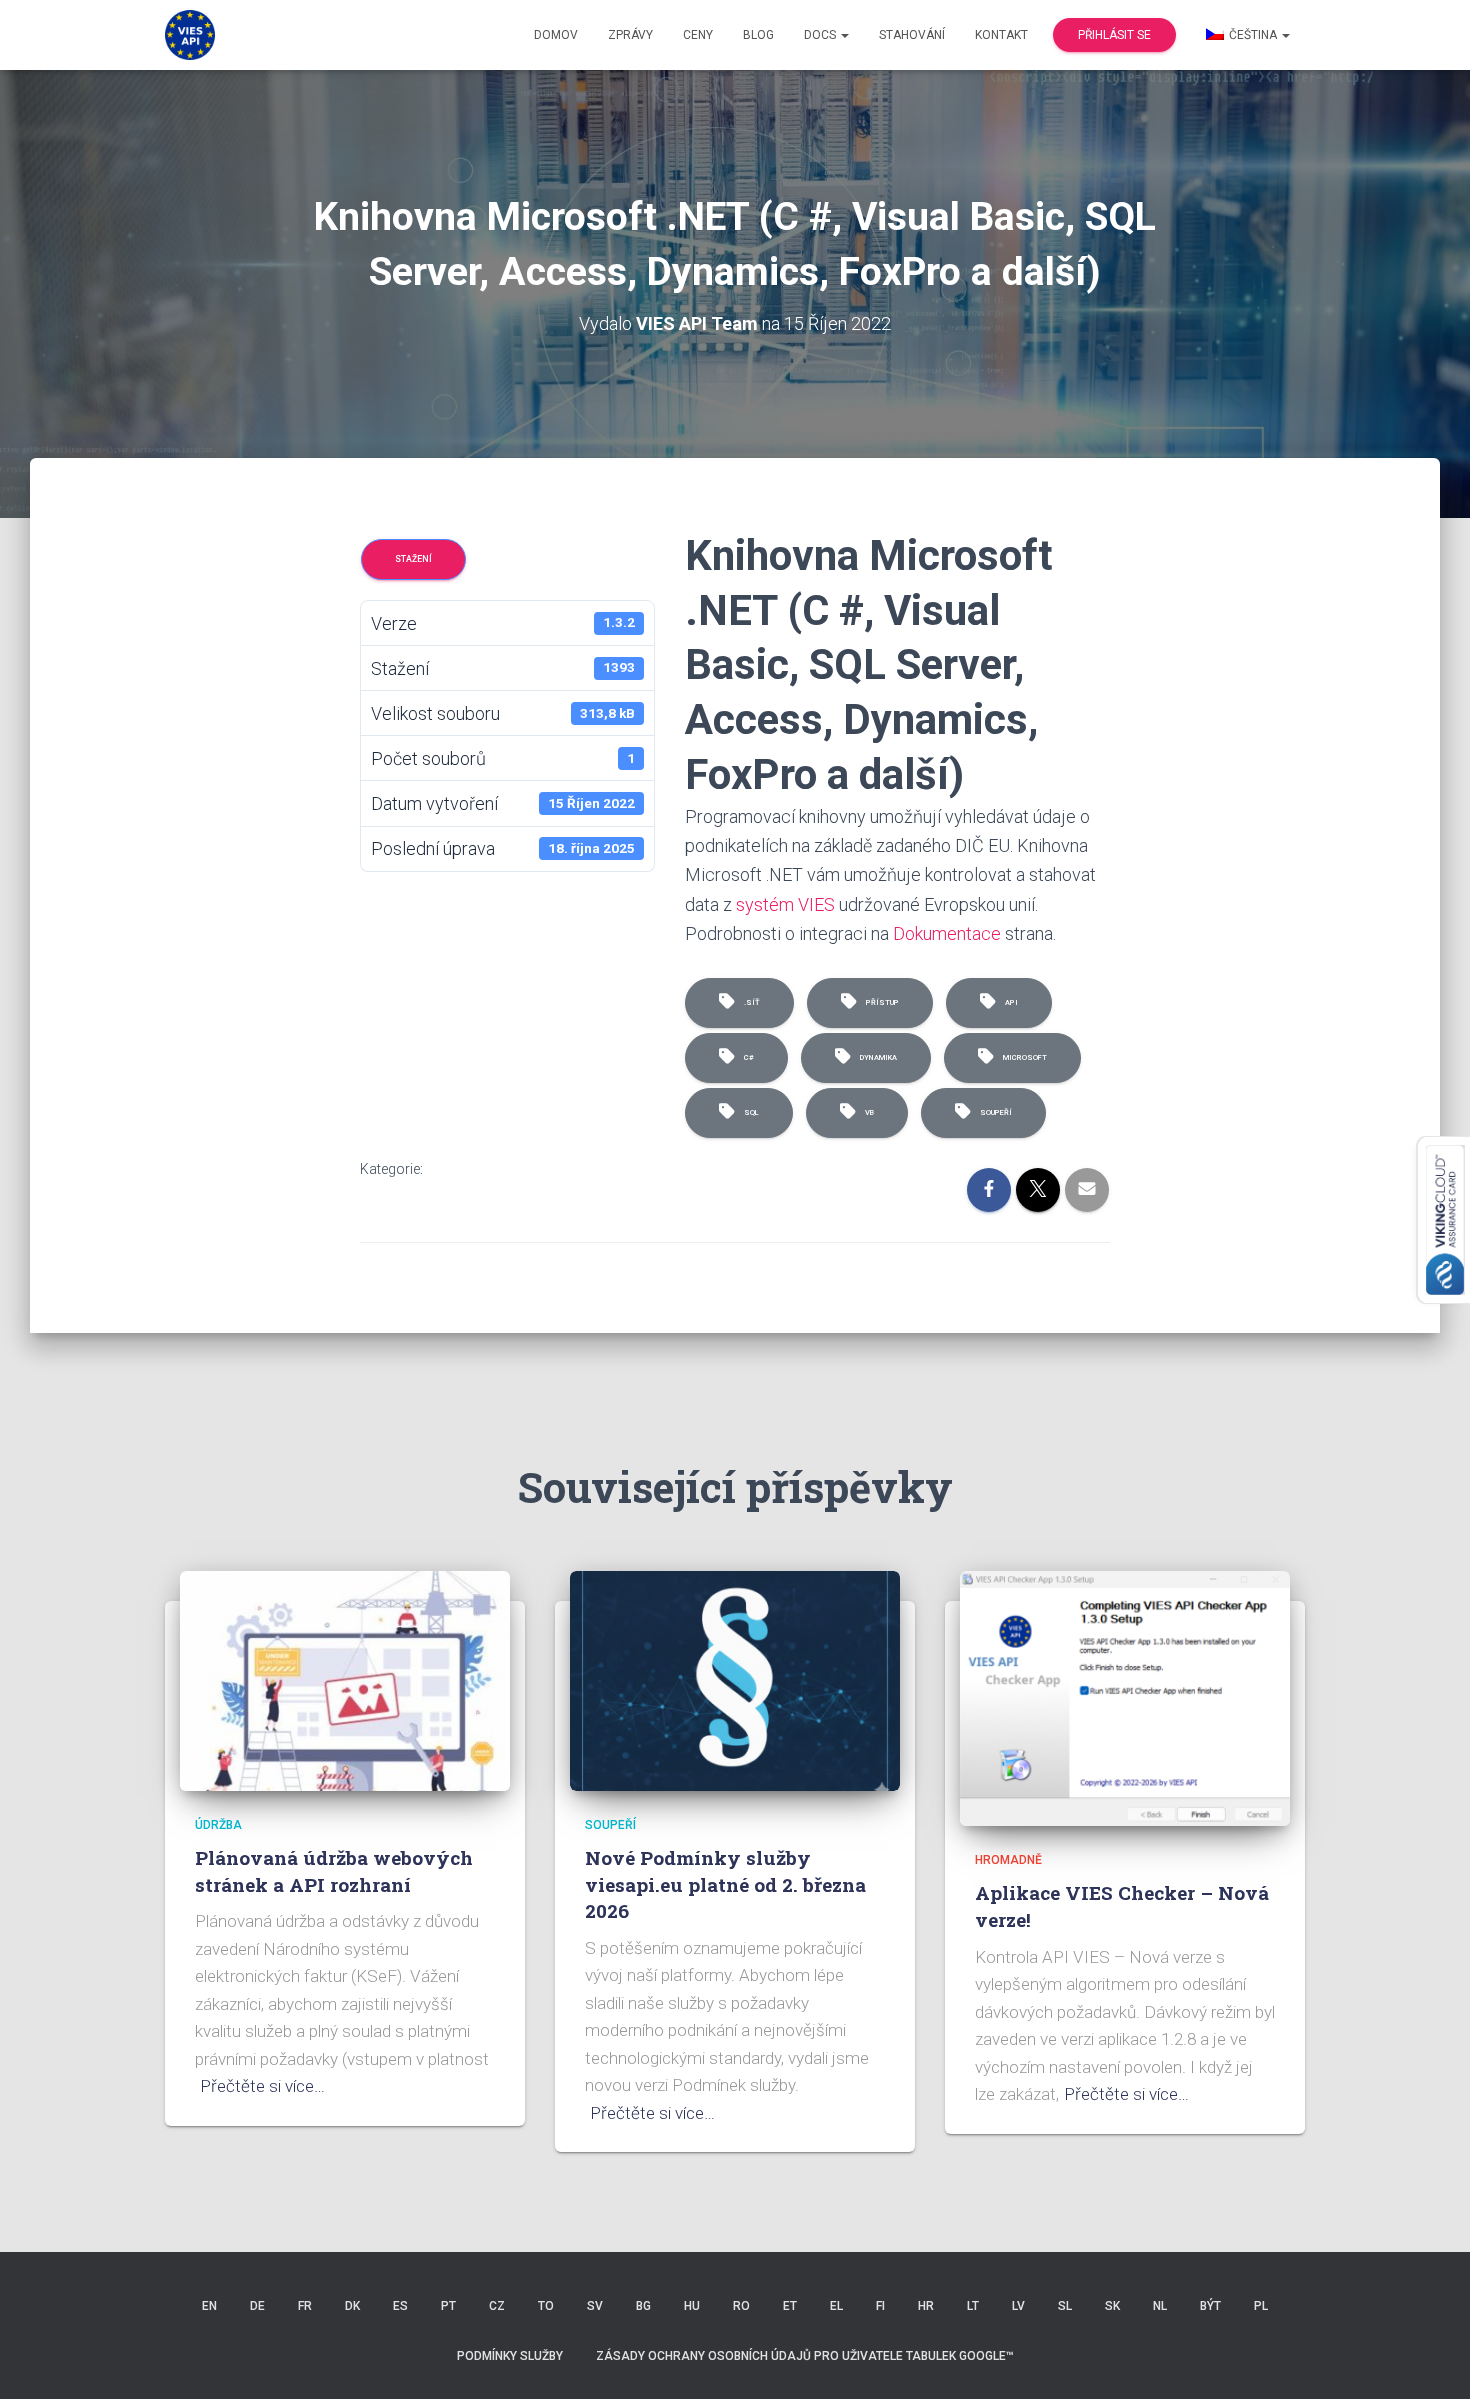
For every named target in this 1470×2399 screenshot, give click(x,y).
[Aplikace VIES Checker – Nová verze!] (1125, 1697)
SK (1112, 2306)
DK (352, 2306)
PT (448, 2306)
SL (1065, 2306)
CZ (497, 2306)
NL (1160, 2306)
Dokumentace (947, 933)
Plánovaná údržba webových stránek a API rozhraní (334, 1871)
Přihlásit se (1114, 35)
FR (305, 2306)
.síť (750, 1002)
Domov (556, 35)
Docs (821, 35)
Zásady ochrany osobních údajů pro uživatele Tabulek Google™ (805, 2356)
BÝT (1210, 2306)
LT (973, 2306)
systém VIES (785, 904)
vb (867, 1112)
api (1009, 1002)
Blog (758, 35)
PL (1261, 2306)
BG (643, 2306)
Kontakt (1001, 35)
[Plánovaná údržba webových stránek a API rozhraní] (345, 1679)
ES (400, 2306)
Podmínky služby (510, 2356)
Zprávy (630, 35)
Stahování (912, 35)
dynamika (876, 1057)
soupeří (994, 1112)
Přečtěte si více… (262, 2086)
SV (595, 2306)
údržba (218, 1825)
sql (749, 1112)
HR (926, 2306)
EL (836, 2306)
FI (880, 2306)
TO (546, 2306)
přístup (880, 1002)
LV (1018, 2306)
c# (747, 1057)
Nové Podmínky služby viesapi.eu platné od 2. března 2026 (725, 1884)
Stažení (413, 559)
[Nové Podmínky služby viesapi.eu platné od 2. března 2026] (735, 1679)
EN (209, 2306)
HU (692, 2306)
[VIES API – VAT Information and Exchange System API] (190, 35)
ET (790, 2306)
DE (257, 2306)
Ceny (698, 35)
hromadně (1008, 1860)
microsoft (1023, 1057)
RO (741, 2306)
